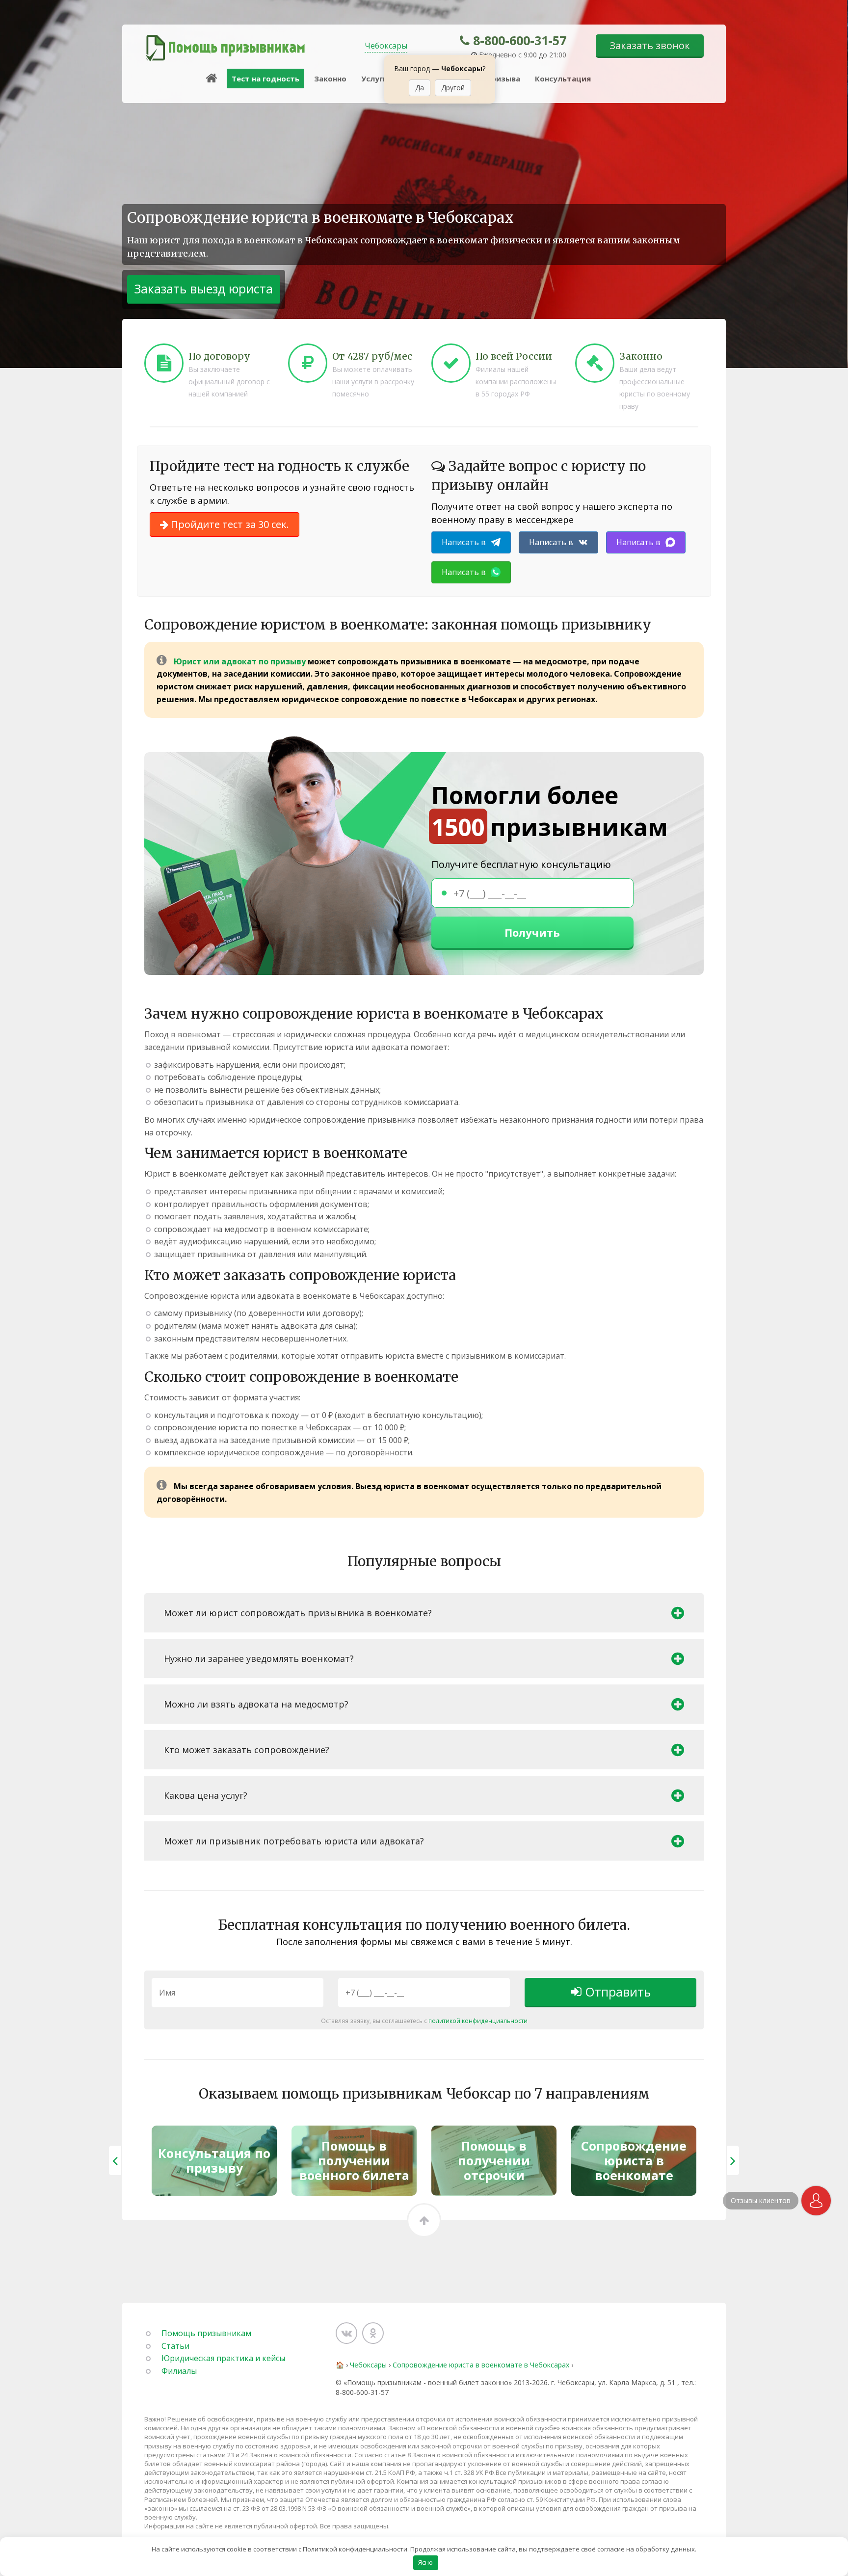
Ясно (425, 2562)
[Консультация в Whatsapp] (816, 2201)
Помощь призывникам (206, 2333)
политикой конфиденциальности (478, 2021)
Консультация (563, 79)
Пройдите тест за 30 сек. (229, 524)
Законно (330, 79)
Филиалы (179, 2371)
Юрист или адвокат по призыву (240, 661)
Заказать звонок (650, 45)
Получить (532, 932)
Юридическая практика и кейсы (223, 2358)
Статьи (175, 2346)
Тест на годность (265, 79)
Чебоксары (386, 46)
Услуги (374, 79)
